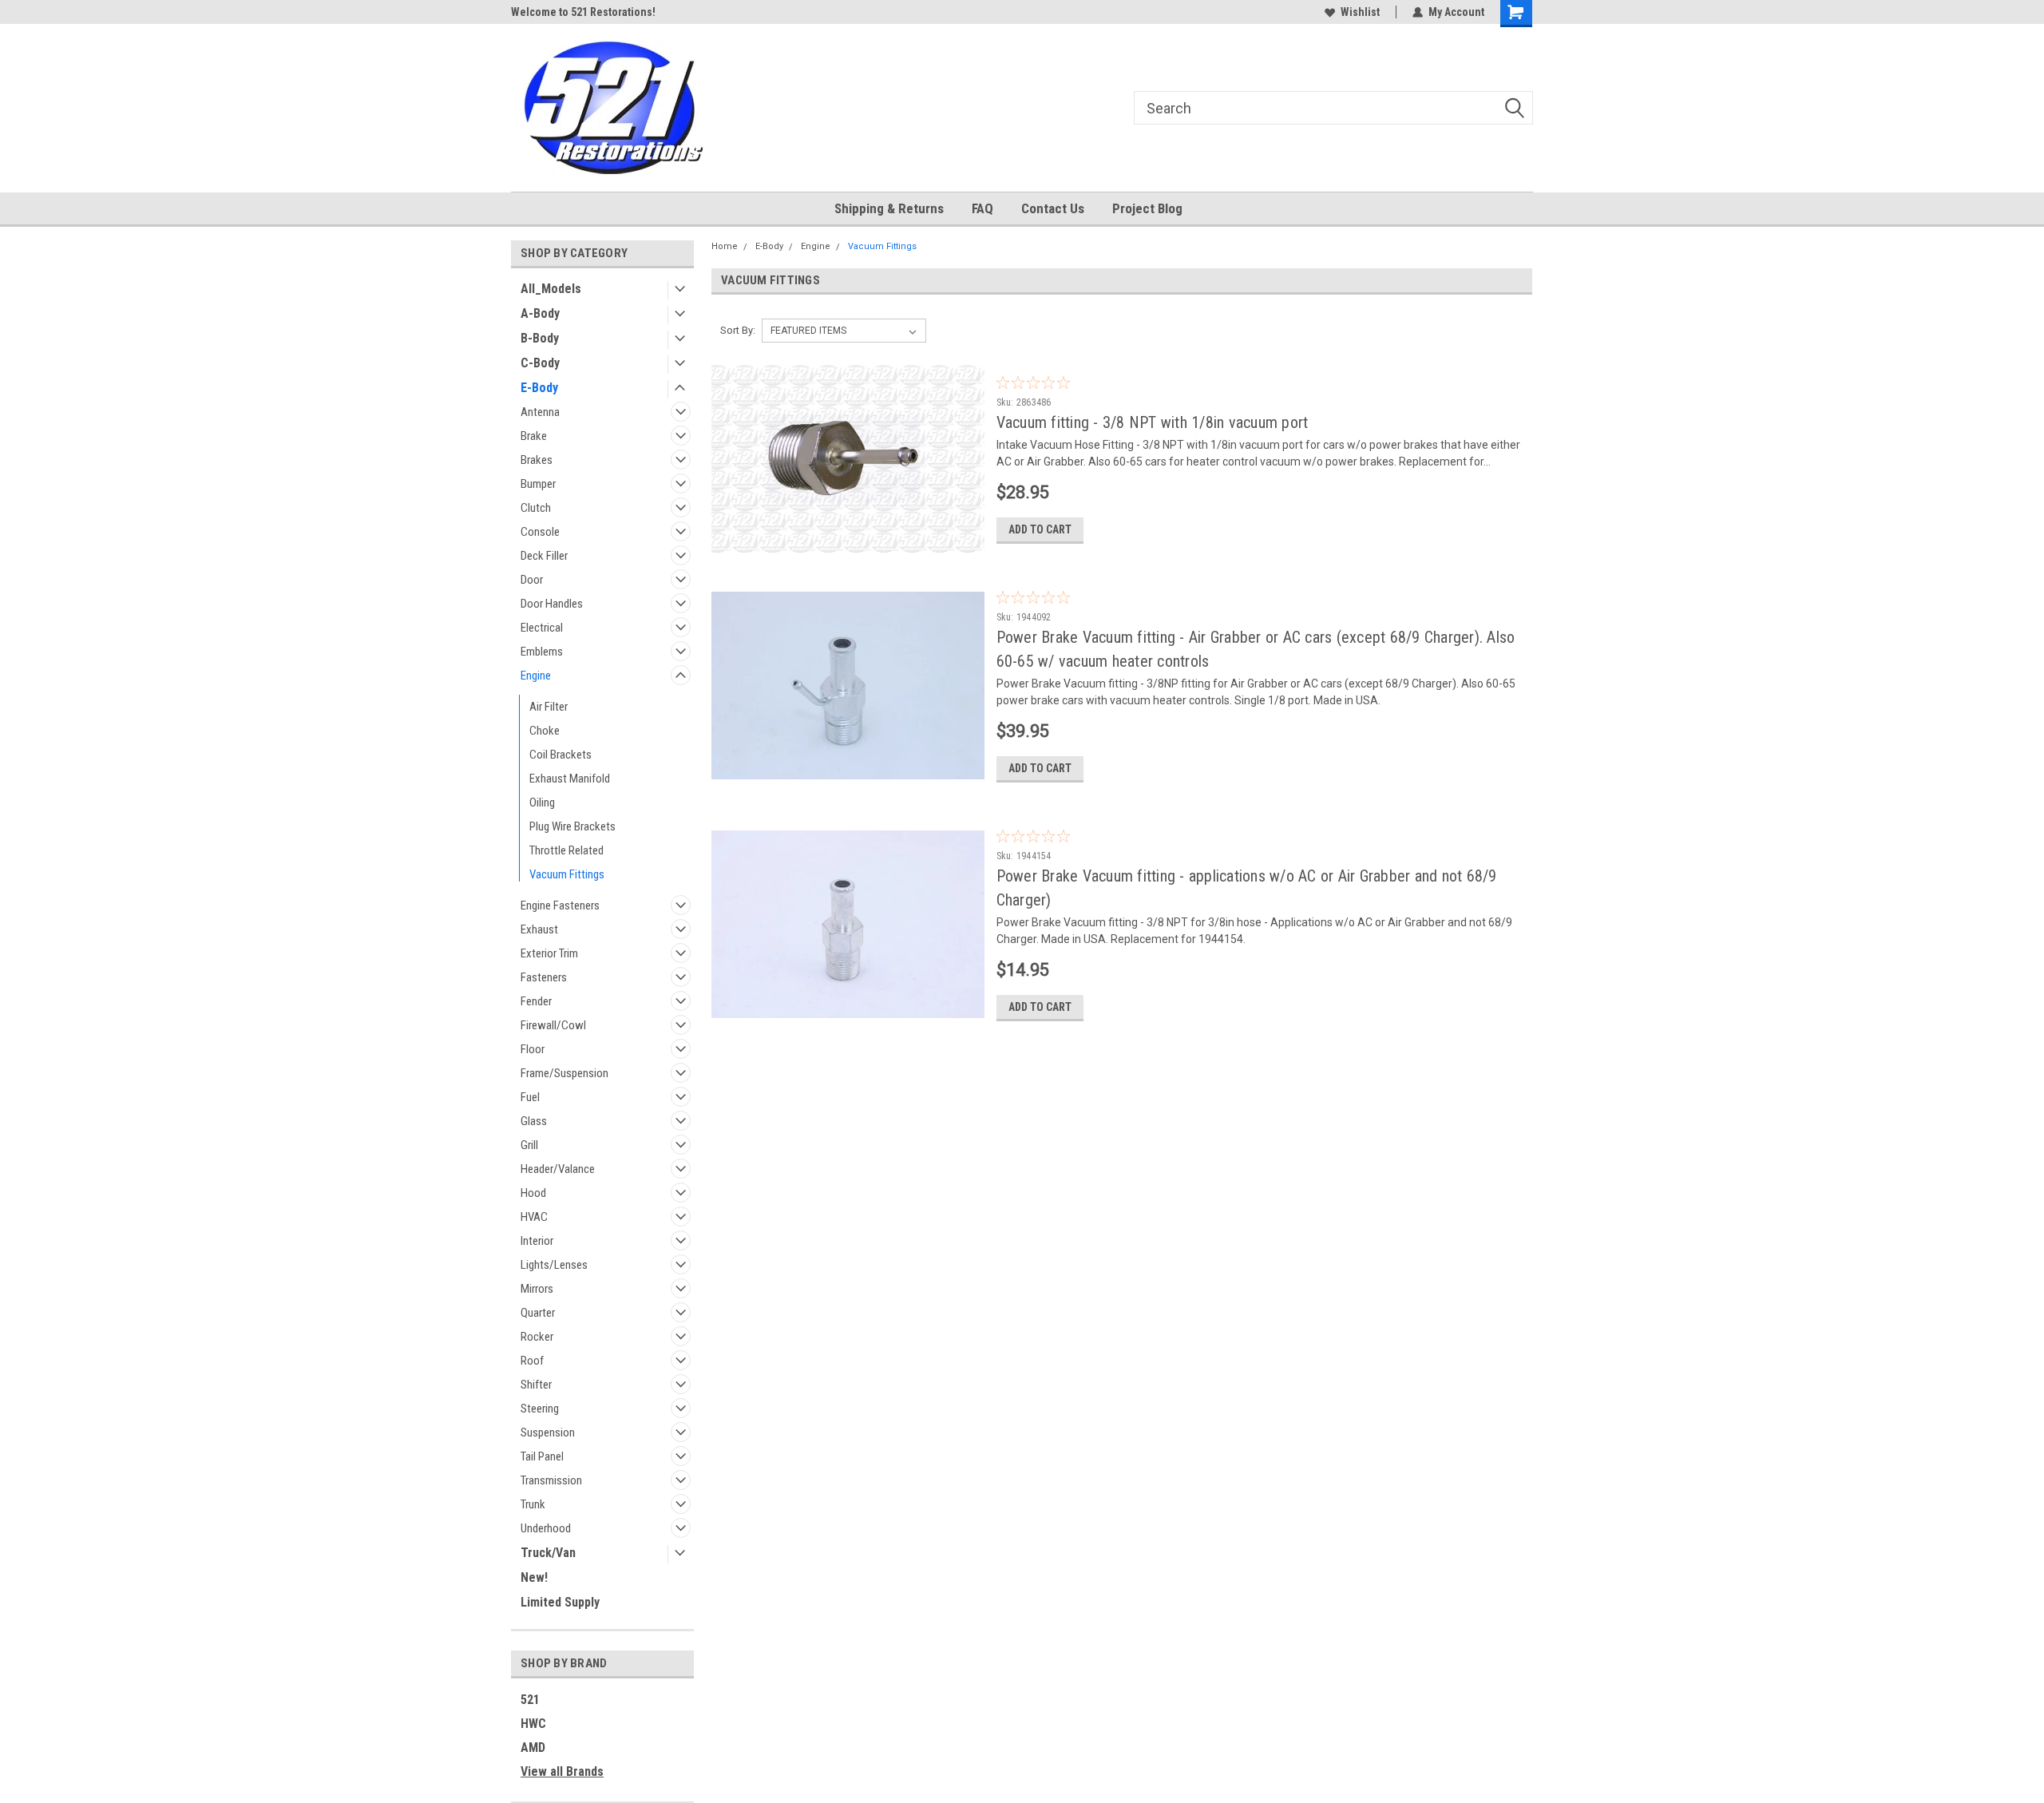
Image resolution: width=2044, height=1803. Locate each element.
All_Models (551, 289)
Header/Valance (558, 1169)
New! (534, 1577)
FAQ (982, 208)
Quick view (848, 544)
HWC (533, 1724)
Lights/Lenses (554, 1265)
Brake (534, 436)
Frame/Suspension (564, 1073)
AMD (533, 1748)
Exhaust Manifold (570, 779)
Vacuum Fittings (567, 874)
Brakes (537, 460)
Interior (537, 1241)
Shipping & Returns (889, 208)
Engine (536, 676)
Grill (529, 1145)
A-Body (540, 313)
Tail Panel (542, 1456)
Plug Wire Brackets (572, 826)
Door (532, 580)
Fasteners (544, 977)
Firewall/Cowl (553, 1025)
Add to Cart (1040, 529)
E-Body (539, 388)
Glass (534, 1121)
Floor (533, 1049)
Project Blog (1147, 208)
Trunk (533, 1504)
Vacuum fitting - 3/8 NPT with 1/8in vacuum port (1153, 422)
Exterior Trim (549, 953)
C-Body (540, 363)
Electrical (542, 628)
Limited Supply (560, 1602)
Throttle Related (566, 850)
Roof (532, 1361)
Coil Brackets (561, 755)
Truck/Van (548, 1553)
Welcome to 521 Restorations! (583, 12)
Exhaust (539, 929)
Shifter (536, 1385)
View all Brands (562, 1771)
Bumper (538, 484)
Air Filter (549, 707)
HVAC (534, 1217)
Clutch (536, 508)
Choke (545, 731)
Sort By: (738, 330)
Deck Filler (544, 556)
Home (725, 246)
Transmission (551, 1480)
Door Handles (552, 604)
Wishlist (1360, 12)
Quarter (538, 1313)
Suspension (548, 1432)
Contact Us (1053, 208)
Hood (533, 1193)
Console (540, 532)
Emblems (542, 652)
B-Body (540, 338)
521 (530, 1700)
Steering (540, 1409)
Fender (536, 1001)
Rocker (537, 1337)
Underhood (546, 1528)
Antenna (540, 412)
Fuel (530, 1097)
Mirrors (537, 1289)
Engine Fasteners (560, 905)
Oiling (542, 802)
